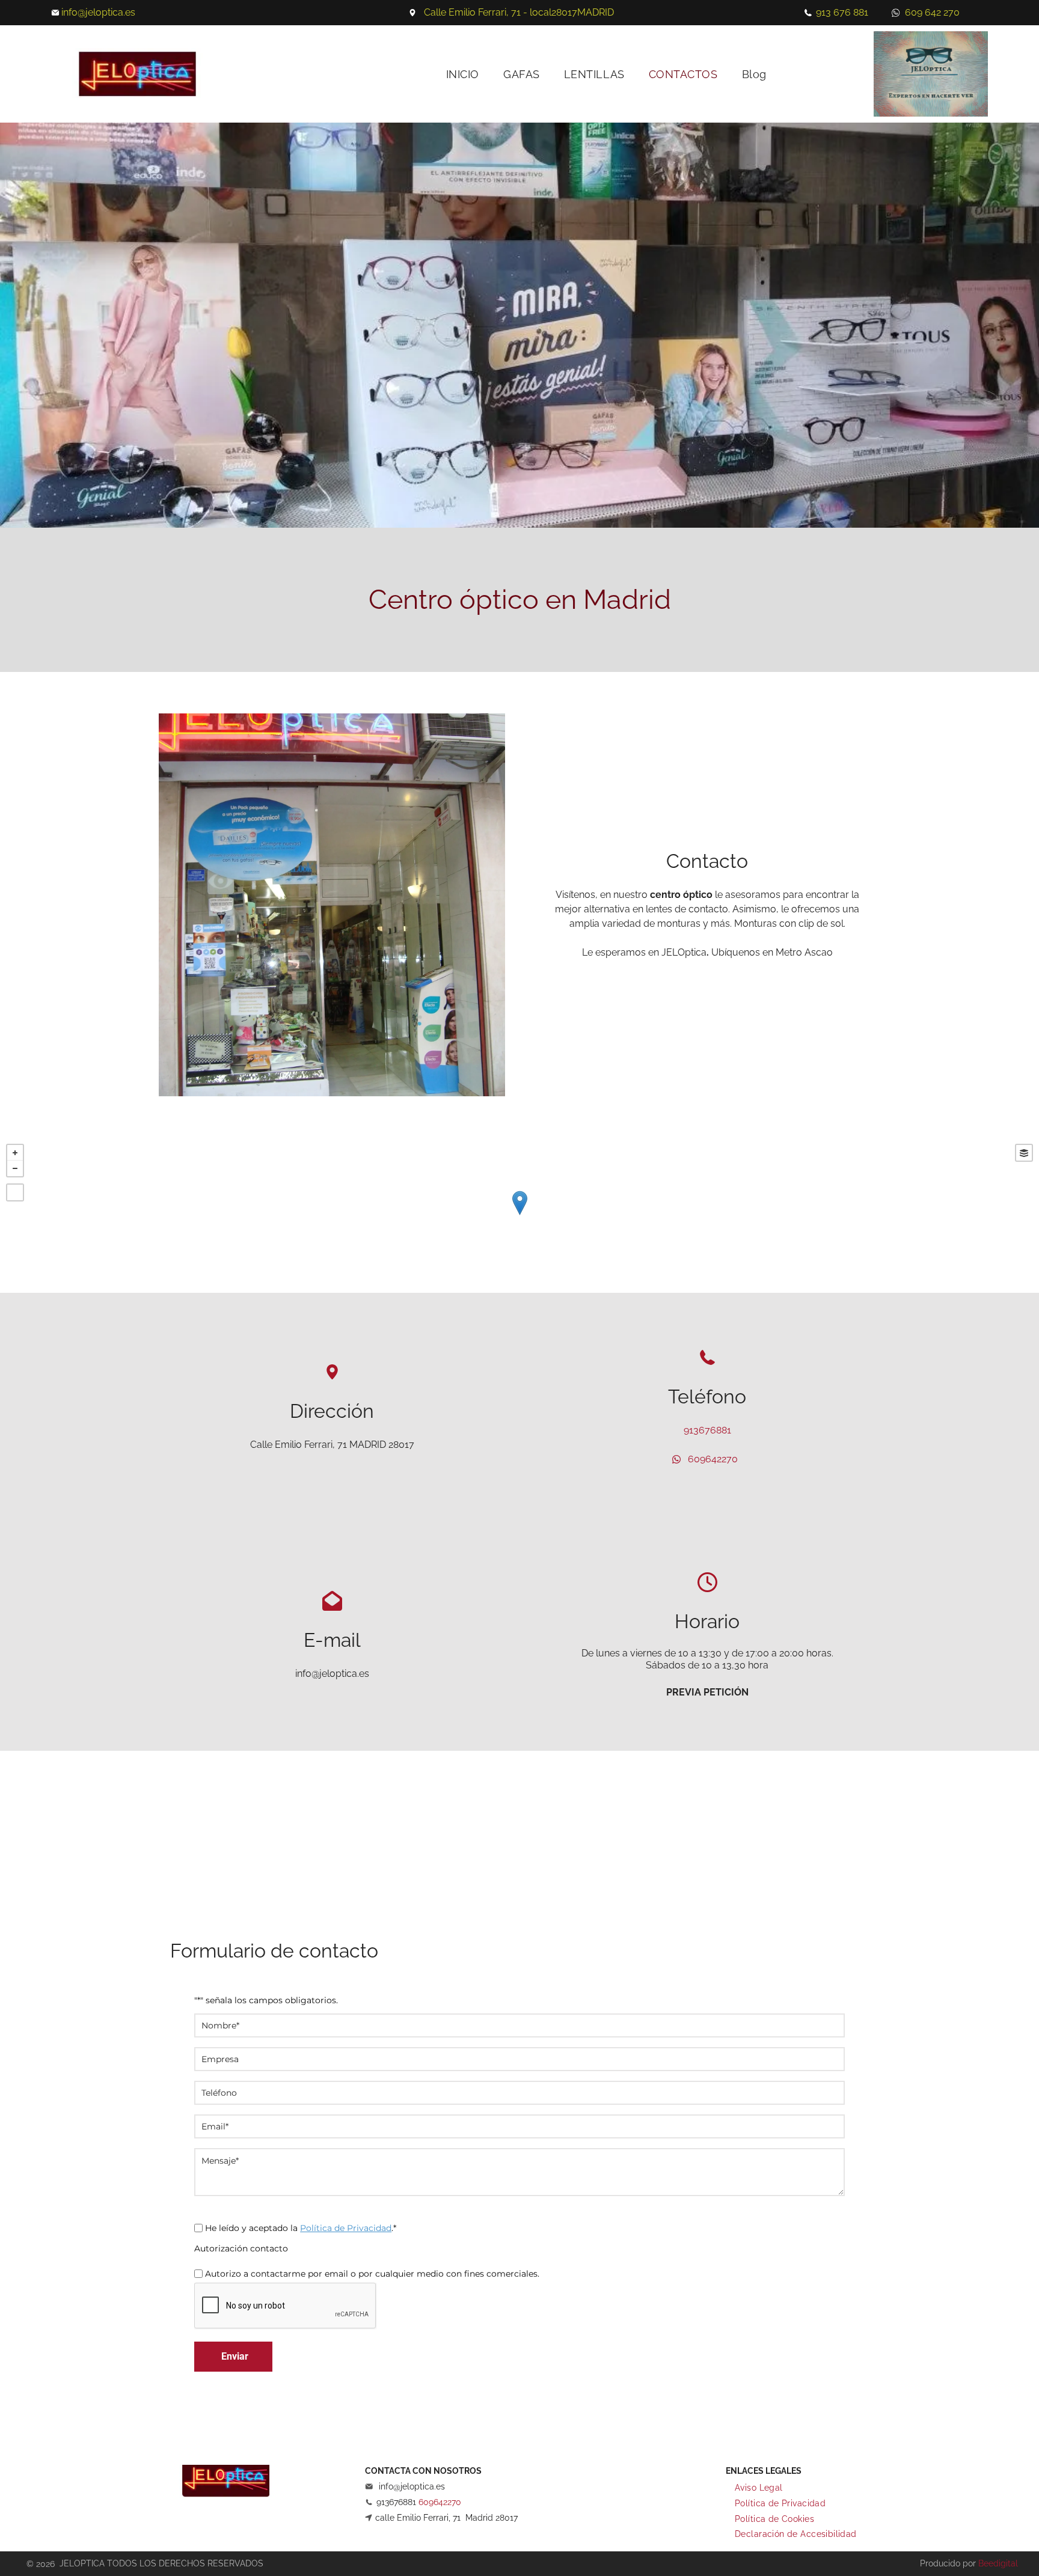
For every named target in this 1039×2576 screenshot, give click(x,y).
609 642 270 (932, 12)
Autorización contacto (241, 2248)
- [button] (15, 1168)
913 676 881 (842, 12)
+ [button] (15, 1153)
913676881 (707, 1430)
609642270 (713, 1459)
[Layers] (1024, 1153)
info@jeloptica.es (98, 12)
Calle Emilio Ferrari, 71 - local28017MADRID (519, 12)
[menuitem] (463, 74)
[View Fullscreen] (15, 1192)
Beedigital (998, 2563)
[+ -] (519, 1215)
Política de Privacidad (346, 2228)
